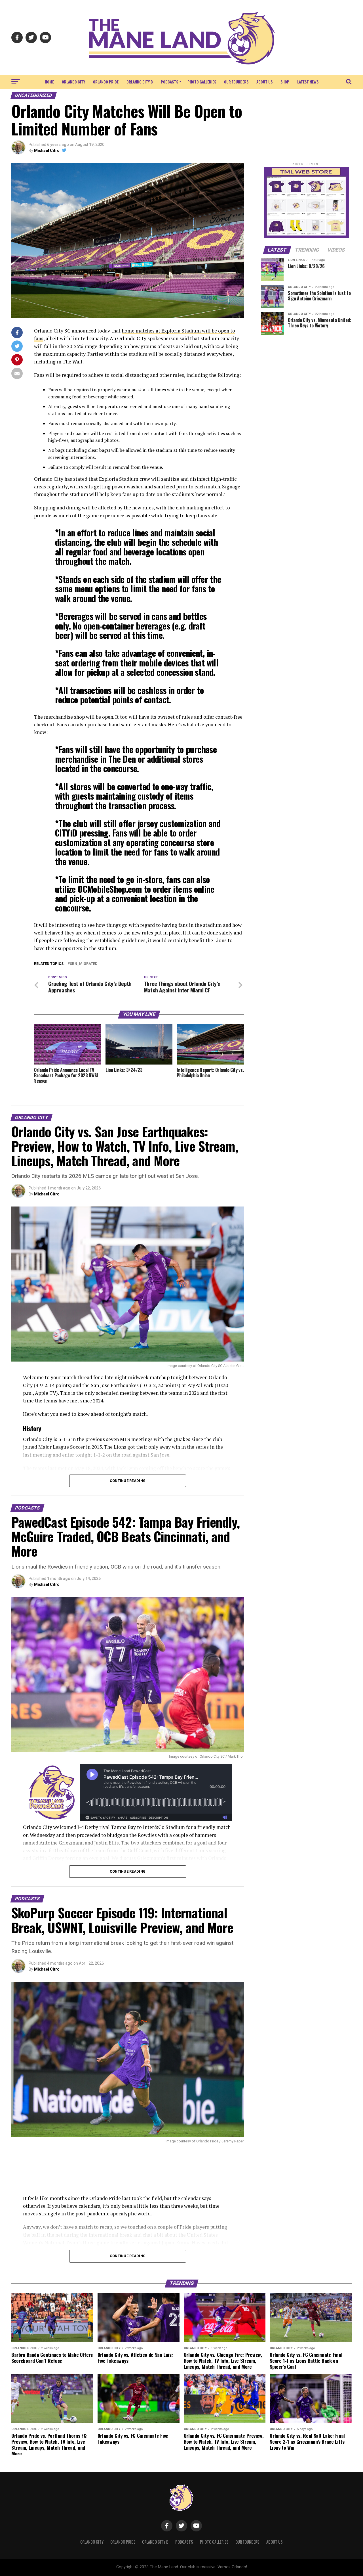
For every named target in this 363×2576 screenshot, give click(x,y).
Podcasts (169, 82)
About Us (264, 82)
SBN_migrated (84, 964)
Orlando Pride (106, 82)
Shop (285, 82)
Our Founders (236, 82)
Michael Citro (47, 150)
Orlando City (73, 82)
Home (49, 82)
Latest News (308, 82)
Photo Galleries (202, 82)
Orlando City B (140, 82)
